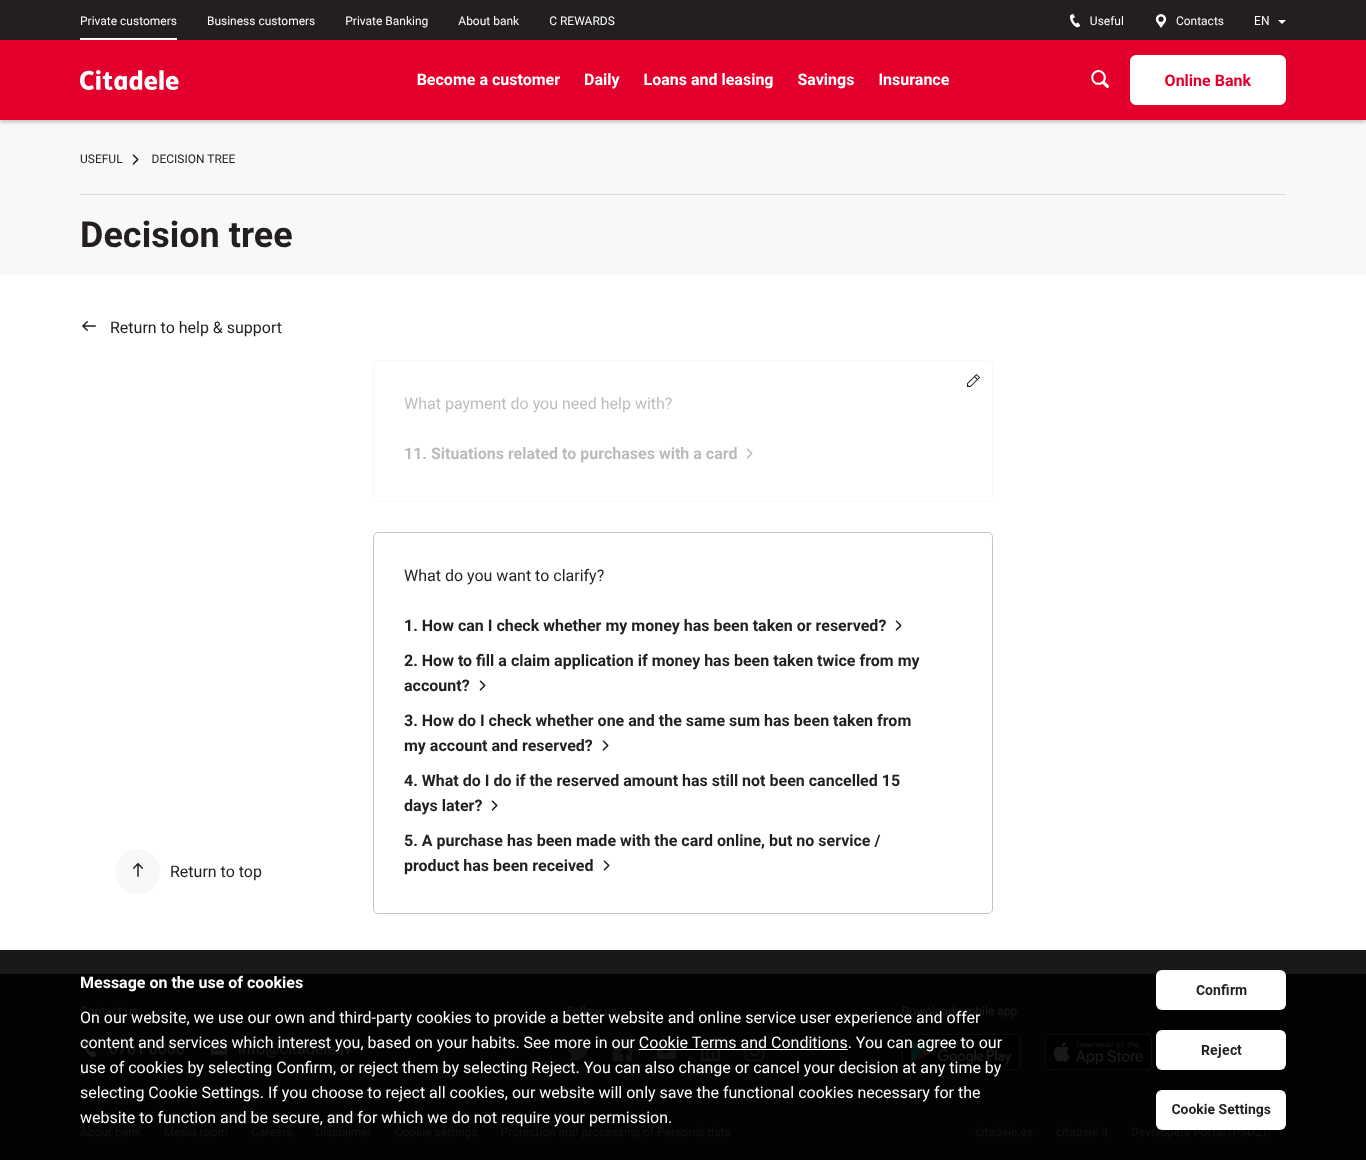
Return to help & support (196, 327)
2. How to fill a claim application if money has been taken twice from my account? (662, 673)
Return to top (216, 871)
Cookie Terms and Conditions (743, 1042)
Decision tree (194, 159)
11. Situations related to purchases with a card (570, 453)
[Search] (1100, 79)
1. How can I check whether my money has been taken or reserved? (645, 625)
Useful (101, 159)
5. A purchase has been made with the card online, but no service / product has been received (642, 853)
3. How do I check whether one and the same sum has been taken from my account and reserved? (657, 733)
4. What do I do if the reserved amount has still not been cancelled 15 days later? (652, 793)
